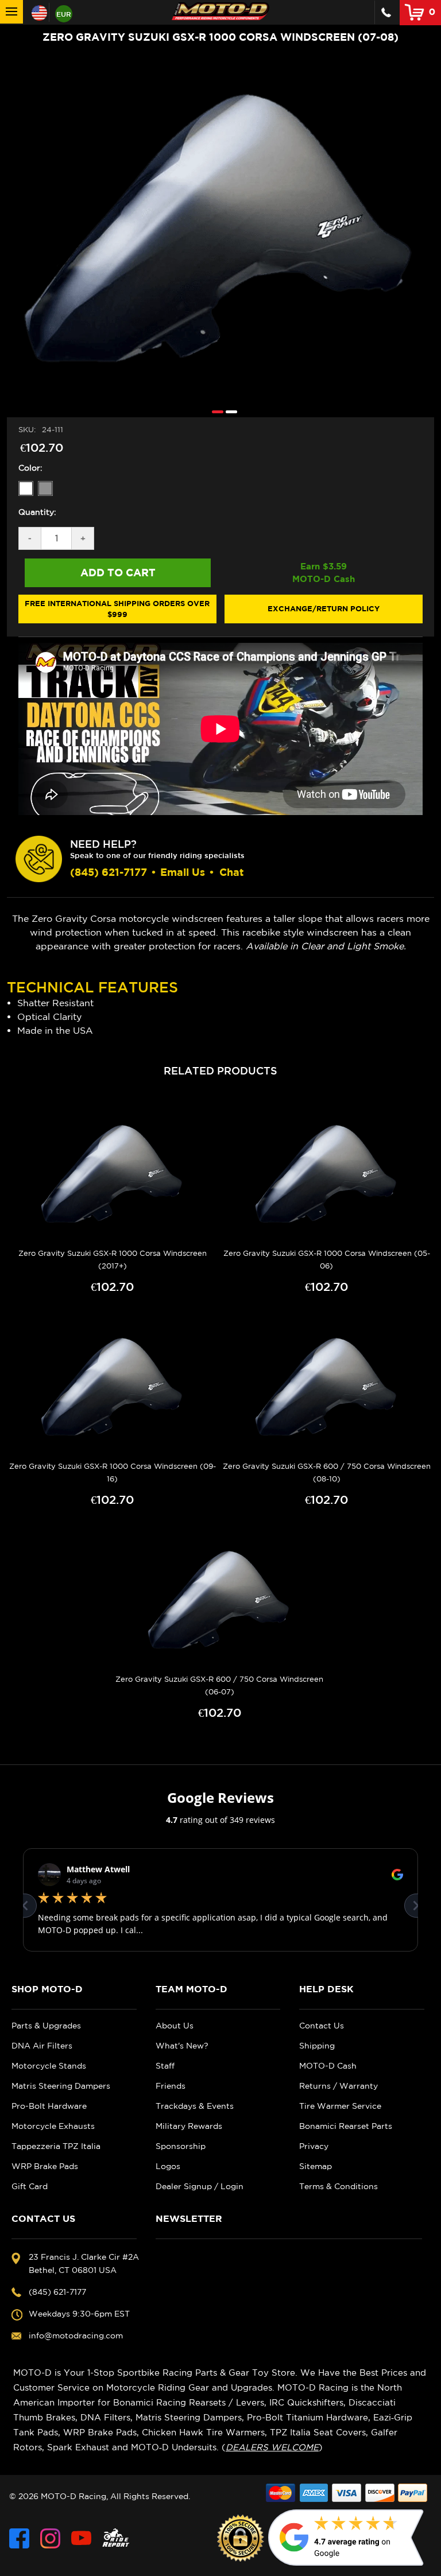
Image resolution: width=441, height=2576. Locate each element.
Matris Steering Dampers (61, 2086)
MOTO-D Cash (328, 2066)
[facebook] (19, 2538)
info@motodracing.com (76, 2336)
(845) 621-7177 (109, 872)
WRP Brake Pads (45, 2166)
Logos (168, 2166)
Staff (165, 2066)
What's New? (182, 2046)
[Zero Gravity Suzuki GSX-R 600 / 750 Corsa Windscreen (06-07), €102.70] (219, 1600)
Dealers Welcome (272, 2447)
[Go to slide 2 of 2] (229, 411)
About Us (175, 2026)
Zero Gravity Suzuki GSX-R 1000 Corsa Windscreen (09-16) (113, 1473)
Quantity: (37, 512)
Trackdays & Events (195, 2106)
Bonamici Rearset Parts (346, 2126)
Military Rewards (189, 2126)
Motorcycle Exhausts (53, 2126)
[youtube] (81, 2538)
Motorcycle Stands (49, 2066)
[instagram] (50, 2538)
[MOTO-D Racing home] (220, 11)
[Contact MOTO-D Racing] (386, 12)
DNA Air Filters (42, 2046)
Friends (171, 2086)
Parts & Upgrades (46, 2026)
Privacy (314, 2146)
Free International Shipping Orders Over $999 (117, 609)
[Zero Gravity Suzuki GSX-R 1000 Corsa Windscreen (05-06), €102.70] (327, 1174)
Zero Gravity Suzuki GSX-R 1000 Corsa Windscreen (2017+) (113, 1260)
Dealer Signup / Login (200, 2186)
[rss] (116, 2538)
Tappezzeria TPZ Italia (56, 2146)
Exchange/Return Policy (324, 608)
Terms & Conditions (339, 2186)
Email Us (183, 872)
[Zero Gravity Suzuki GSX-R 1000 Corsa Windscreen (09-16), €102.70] (113, 1387)
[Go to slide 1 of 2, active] (215, 411)
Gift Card (30, 2186)
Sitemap (316, 2166)
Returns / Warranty (339, 2086)
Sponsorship (181, 2146)
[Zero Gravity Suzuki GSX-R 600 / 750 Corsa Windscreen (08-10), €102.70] (327, 1387)
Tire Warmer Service (340, 2106)
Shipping (317, 2046)
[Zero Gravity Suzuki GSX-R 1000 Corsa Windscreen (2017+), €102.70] (113, 1174)
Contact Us (322, 2026)
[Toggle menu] (11, 12)
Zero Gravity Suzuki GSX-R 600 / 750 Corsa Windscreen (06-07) (219, 1685)
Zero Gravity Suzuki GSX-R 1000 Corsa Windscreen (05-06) (327, 1260)
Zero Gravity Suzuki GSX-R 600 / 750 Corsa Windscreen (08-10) (327, 1473)
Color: (30, 468)
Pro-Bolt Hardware (49, 2106)
